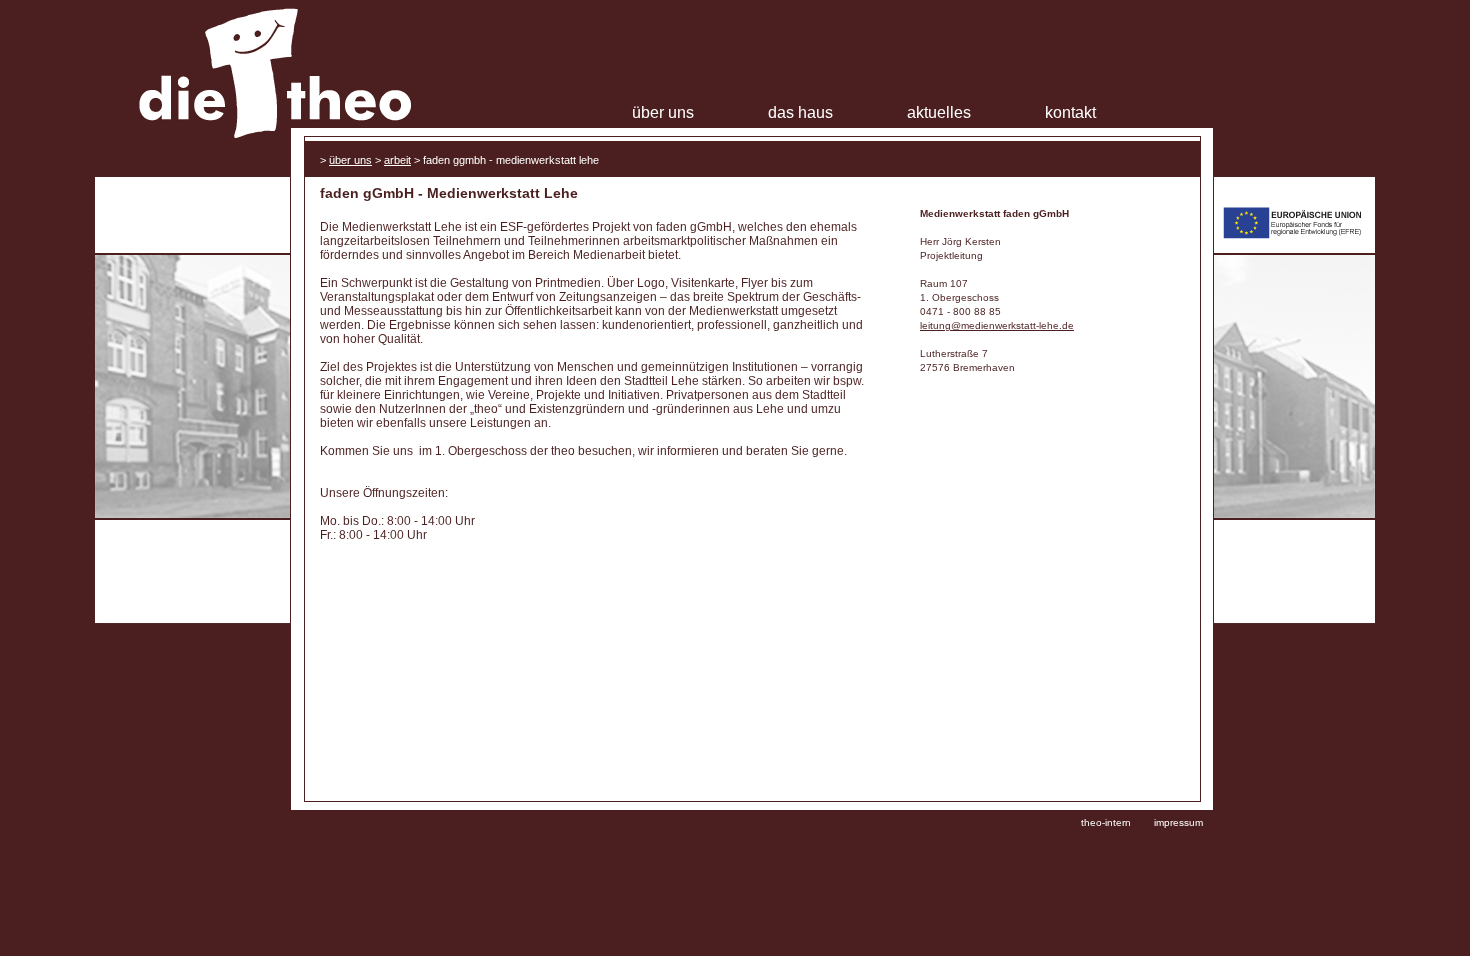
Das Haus (800, 112)
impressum (1178, 822)
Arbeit (397, 160)
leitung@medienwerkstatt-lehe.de (997, 325)
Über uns (663, 112)
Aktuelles (939, 112)
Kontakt (1070, 112)
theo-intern (1106, 822)
